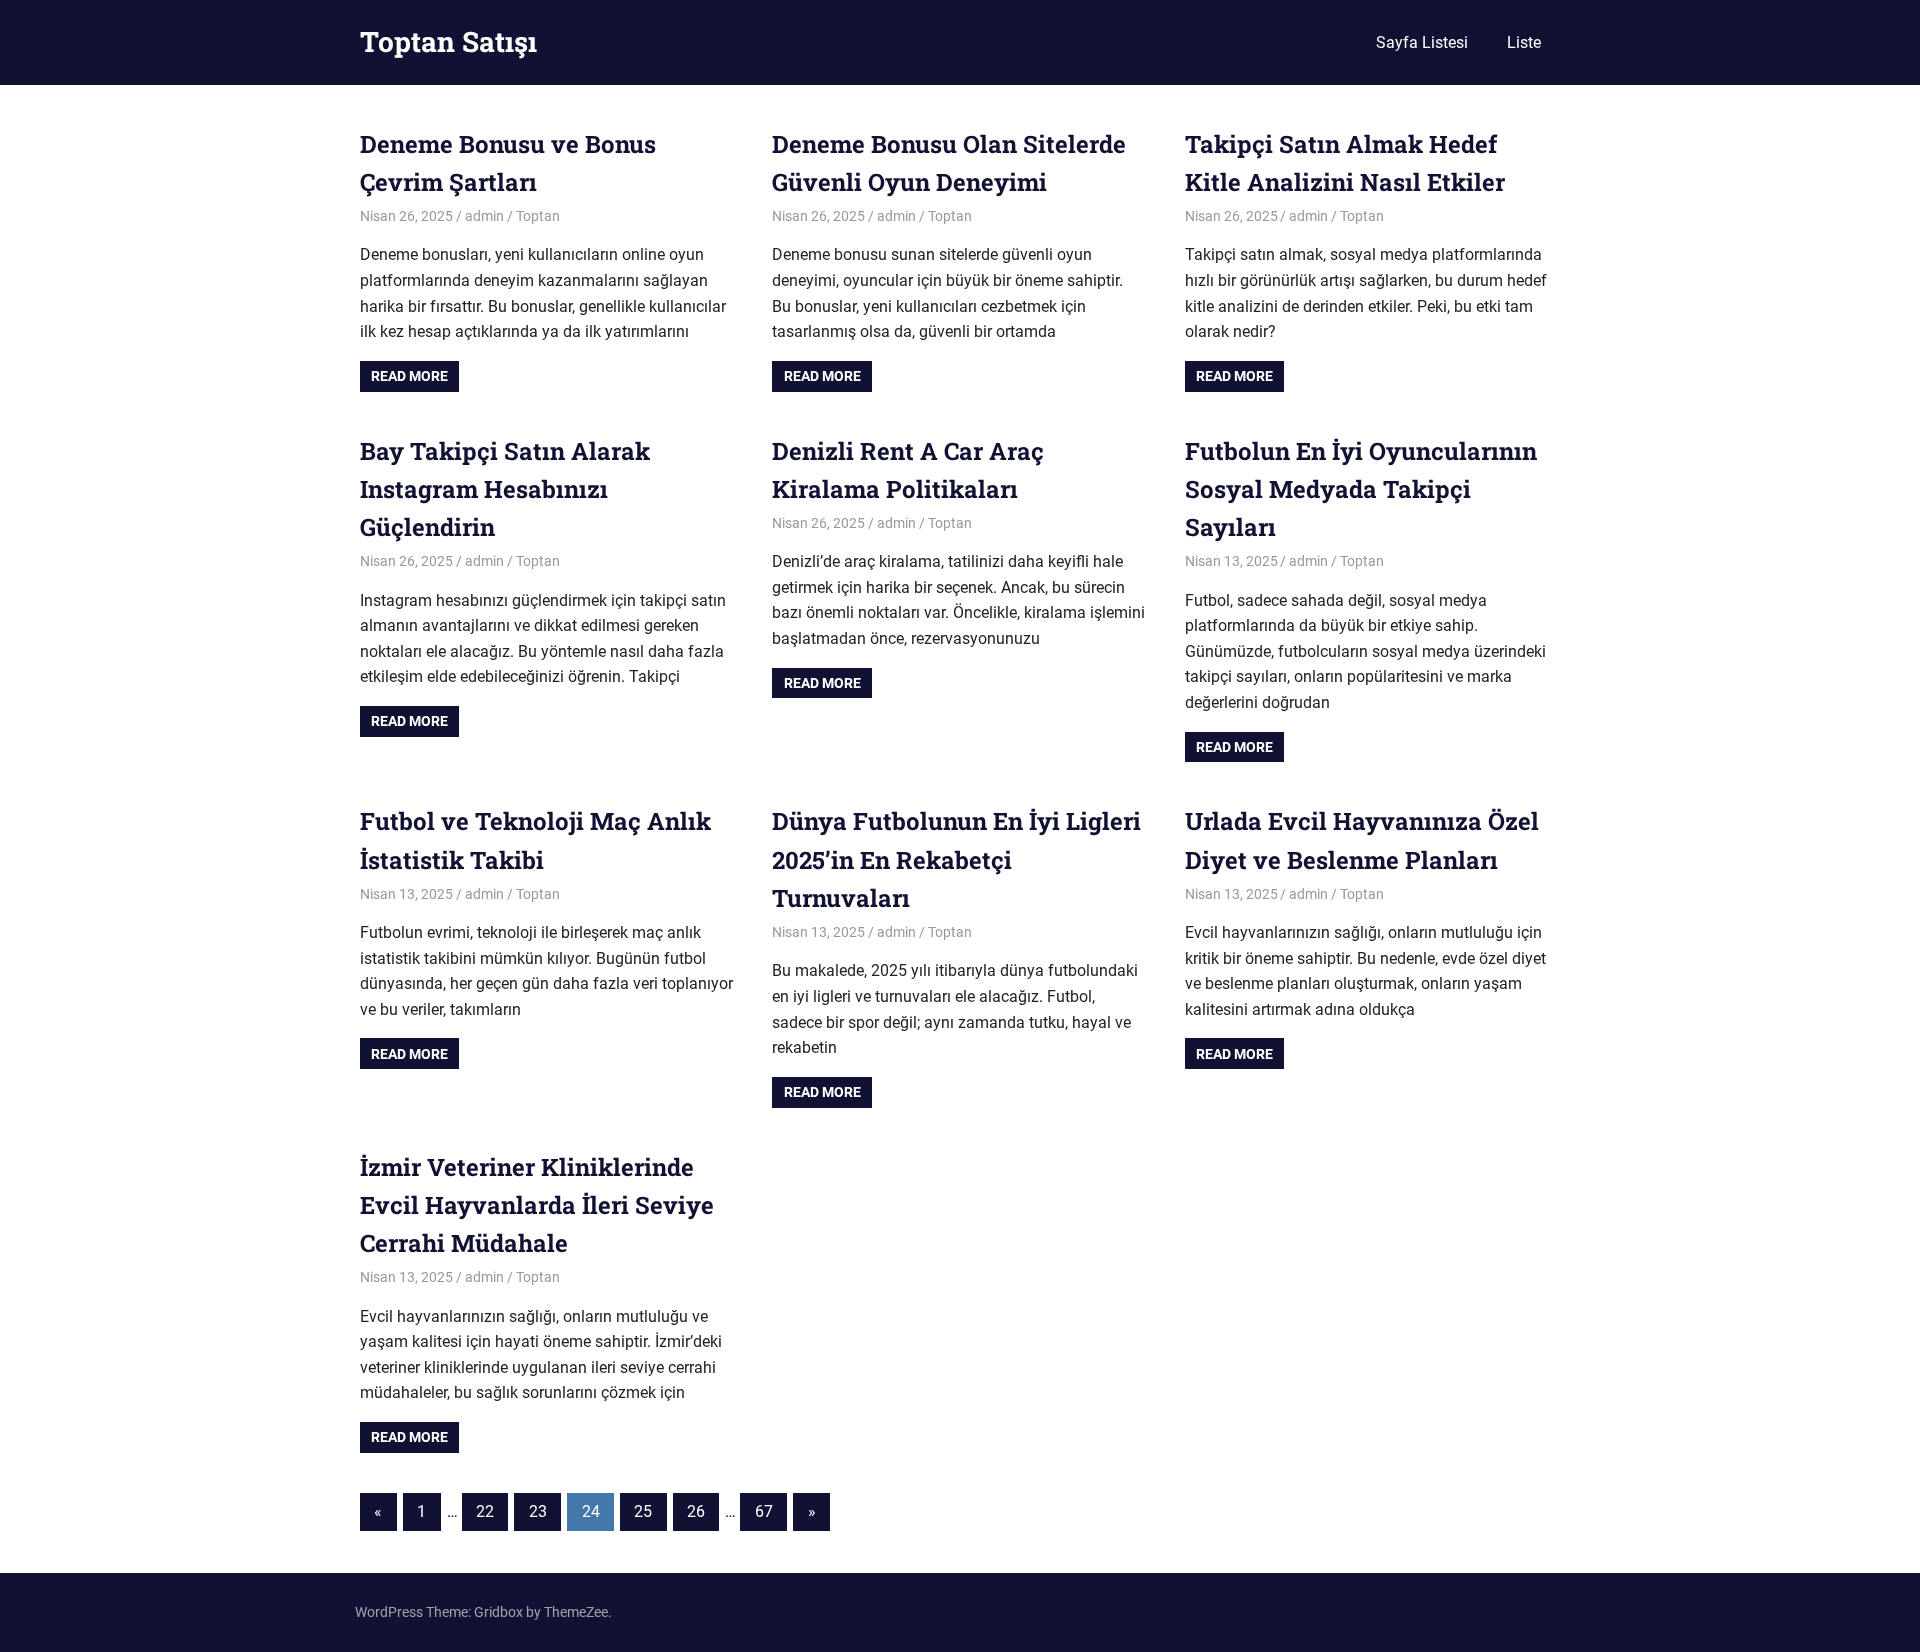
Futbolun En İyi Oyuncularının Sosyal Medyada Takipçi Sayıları (1361, 489)
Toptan (538, 216)
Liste (1524, 42)
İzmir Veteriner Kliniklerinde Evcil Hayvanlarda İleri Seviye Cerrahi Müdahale (537, 1205)
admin (484, 216)
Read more (409, 376)
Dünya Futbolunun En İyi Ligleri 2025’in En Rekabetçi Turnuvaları (956, 859)
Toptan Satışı (448, 41)
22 (485, 1511)
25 (643, 1511)
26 (696, 1511)
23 (538, 1511)
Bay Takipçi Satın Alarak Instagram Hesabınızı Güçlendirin (505, 489)
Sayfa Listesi (1422, 42)
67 (764, 1511)
